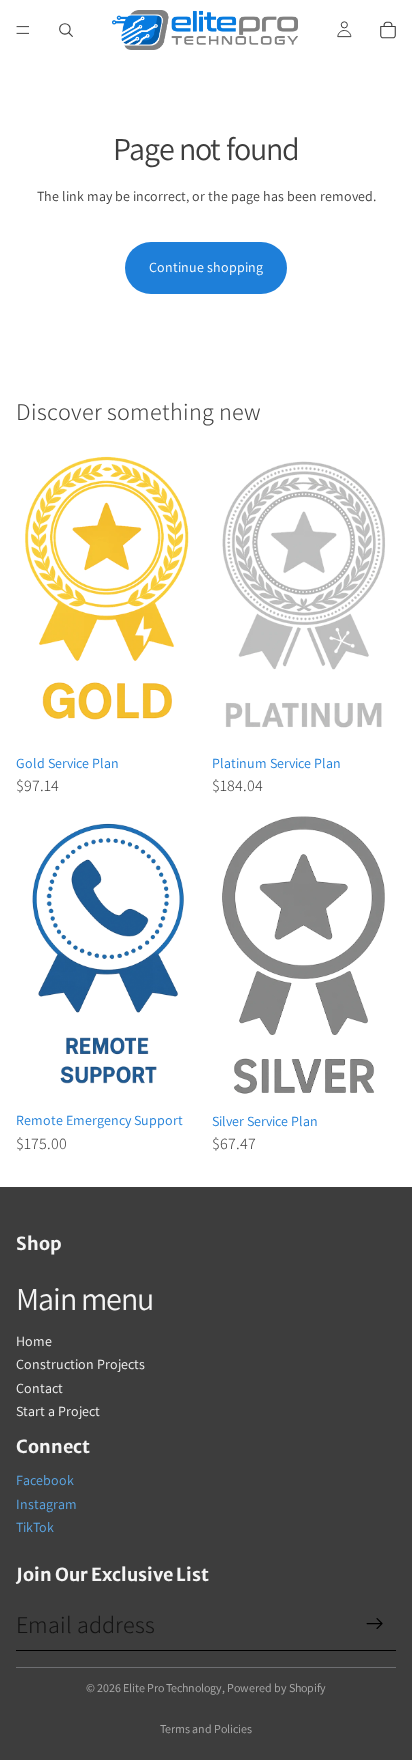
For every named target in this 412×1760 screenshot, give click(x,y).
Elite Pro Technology (172, 1687)
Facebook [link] (45, 1480)
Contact (39, 1388)
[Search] (66, 30)
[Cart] (388, 30)
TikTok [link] (35, 1527)
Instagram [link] (46, 1504)
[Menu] (23, 30)
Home (34, 1341)
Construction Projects (80, 1364)
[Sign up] (375, 1624)
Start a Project (58, 1411)
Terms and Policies (206, 1728)
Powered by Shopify (276, 1687)
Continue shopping (206, 267)
